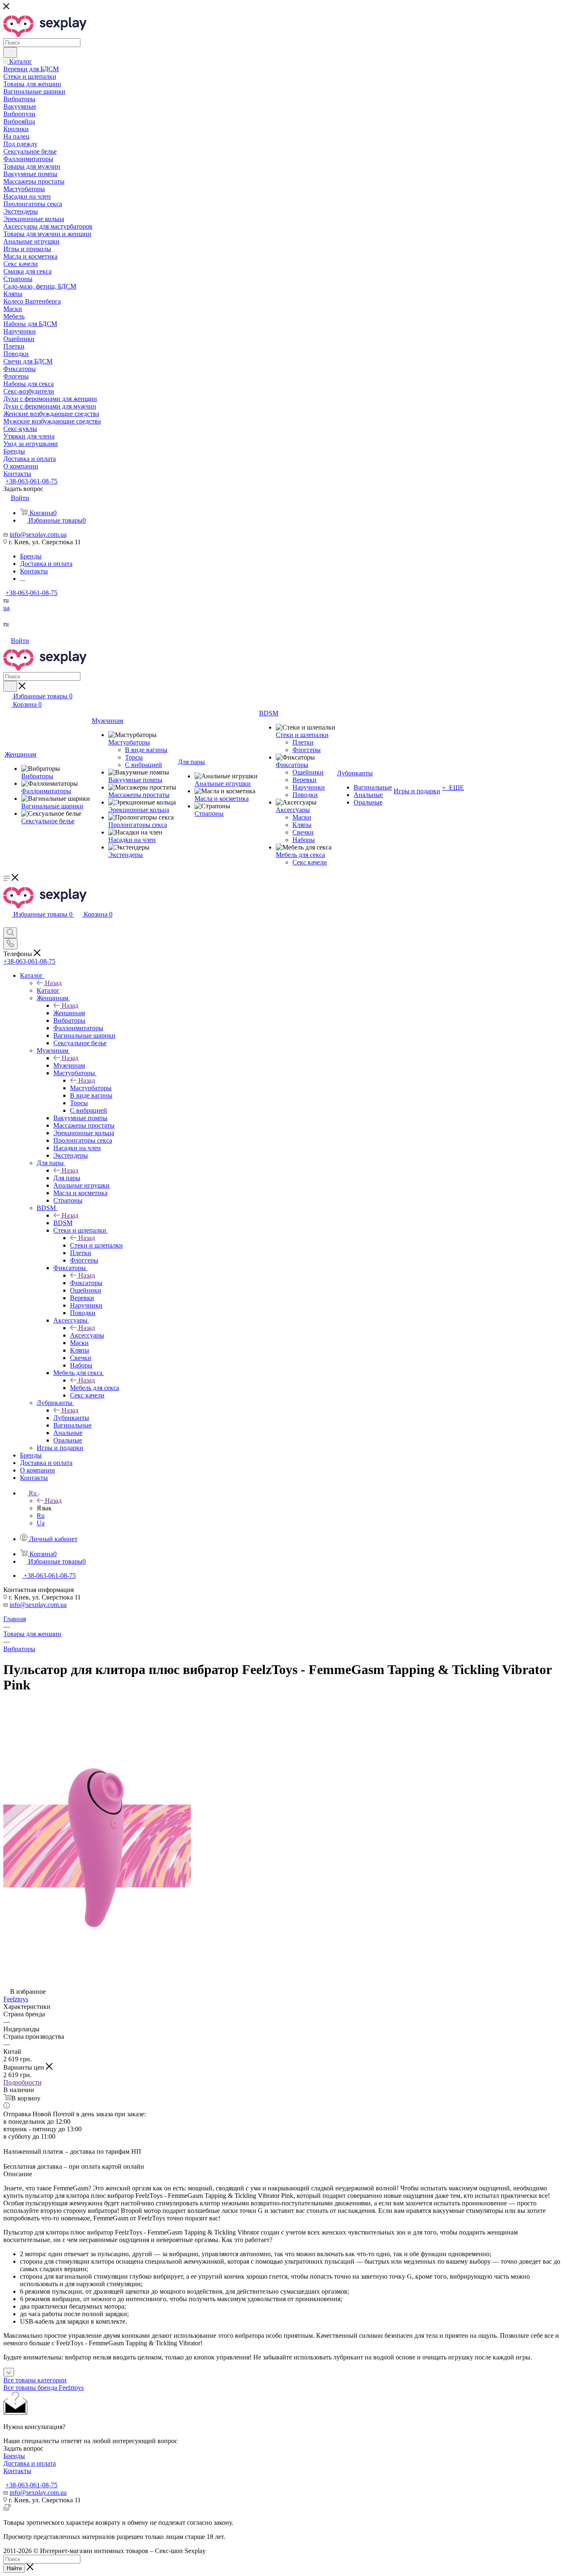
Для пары (67, 1178)
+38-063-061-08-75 (31, 481)
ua (6, 608)
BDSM (63, 1223)
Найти (14, 2568)
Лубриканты (71, 1418)
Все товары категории (35, 2380)
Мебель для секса (95, 1388)
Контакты (17, 2471)
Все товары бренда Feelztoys (44, 2388)
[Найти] (10, 52)
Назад (53, 983)
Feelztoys (16, 1999)
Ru (41, 1516)
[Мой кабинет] (7, 923)
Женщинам (69, 1013)
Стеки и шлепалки (96, 1245)
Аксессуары (87, 1335)
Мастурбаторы (91, 1088)
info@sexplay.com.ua (38, 534)
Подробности (22, 2082)
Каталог (48, 990)
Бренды (14, 2456)
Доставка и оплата (30, 2463)
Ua (41, 1523)
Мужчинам (69, 1065)
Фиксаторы (86, 1283)
